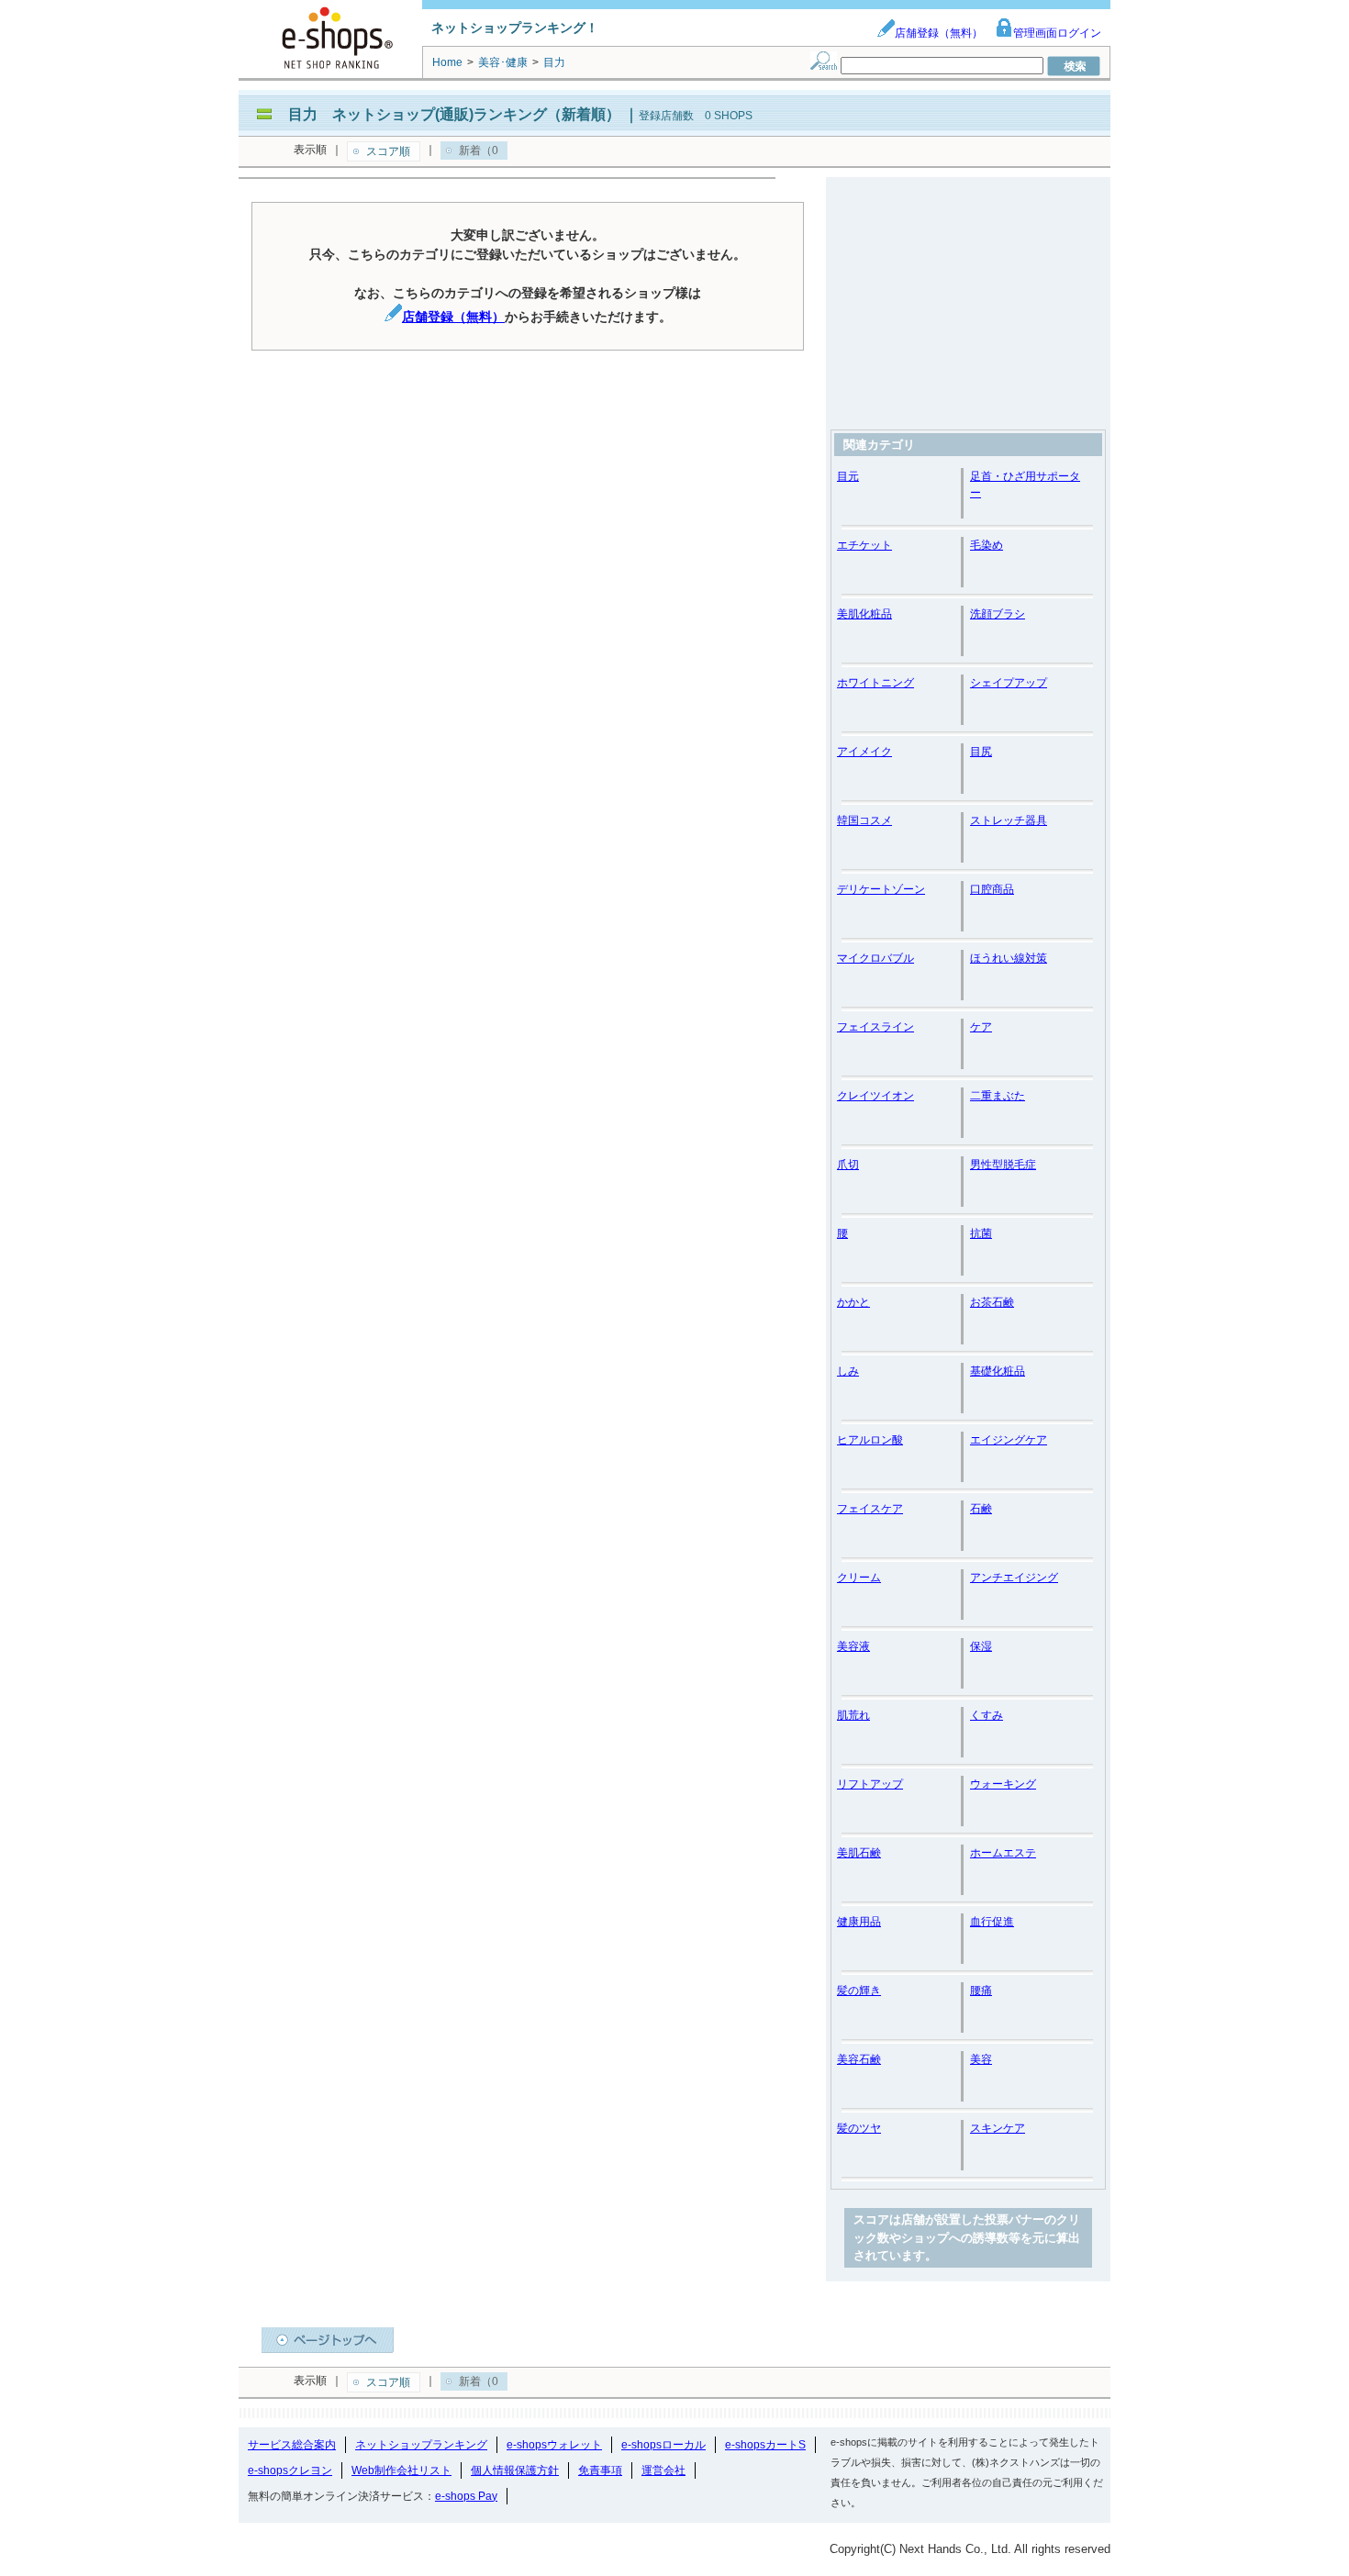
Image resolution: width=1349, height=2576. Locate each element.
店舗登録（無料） (939, 33)
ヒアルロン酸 (870, 1440)
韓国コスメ (864, 820)
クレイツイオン (875, 1096)
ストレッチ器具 (1009, 820)
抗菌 (981, 1233)
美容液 (853, 1646)
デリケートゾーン (881, 889)
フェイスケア (870, 1509)
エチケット (864, 545)
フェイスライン (875, 1027)
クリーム (859, 1578)
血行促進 (992, 1922)
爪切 (848, 1165)
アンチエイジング (1014, 1578)
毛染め (987, 545)
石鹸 (981, 1509)
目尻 (981, 752)
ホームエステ (1003, 1853)
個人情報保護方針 (515, 2470)
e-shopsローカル (663, 2445)
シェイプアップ (1009, 683)
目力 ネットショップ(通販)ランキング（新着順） (454, 114)
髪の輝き (859, 1991)
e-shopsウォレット (554, 2445)
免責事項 (600, 2470)
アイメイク (864, 752)
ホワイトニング (875, 683)
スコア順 (388, 151)
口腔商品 (992, 889)
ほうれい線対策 (1009, 958)
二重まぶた (998, 1096)
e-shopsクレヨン (290, 2470)
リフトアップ (870, 1784)
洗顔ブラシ (998, 614)
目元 (848, 476)
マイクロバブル (875, 958)
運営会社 (663, 2470)
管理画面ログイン (1057, 33)
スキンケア (998, 2128)
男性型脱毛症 (1003, 1165)
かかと (853, 1302)
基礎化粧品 (998, 1371)
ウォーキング (1003, 1784)
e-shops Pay (466, 2496)
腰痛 (981, 1991)
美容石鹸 (859, 2059)
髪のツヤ (859, 2128)
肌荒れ (853, 1715)
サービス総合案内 (292, 2445)
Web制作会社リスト (401, 2470)
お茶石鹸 (992, 1302)
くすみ (987, 1715)
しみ (848, 1371)
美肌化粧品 (864, 614)
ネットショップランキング (421, 2445)
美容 (981, 2059)
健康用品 (859, 1922)
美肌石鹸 (859, 1853)
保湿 (981, 1646)
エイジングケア (1009, 1440)
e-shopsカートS (765, 2445)
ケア (981, 1027)
